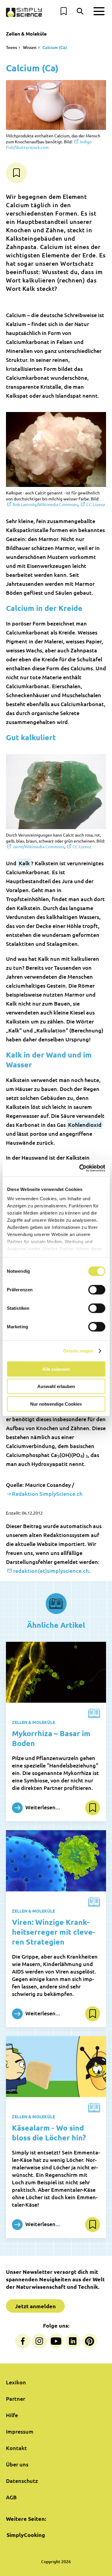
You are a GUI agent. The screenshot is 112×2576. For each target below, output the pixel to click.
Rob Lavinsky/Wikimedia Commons (45, 504)
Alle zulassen (56, 1369)
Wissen (30, 47)
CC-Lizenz (96, 504)
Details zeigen (78, 1351)
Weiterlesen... (42, 1807)
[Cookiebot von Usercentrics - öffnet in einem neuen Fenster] (80, 1168)
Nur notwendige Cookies (56, 1404)
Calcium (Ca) (55, 47)
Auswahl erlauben (56, 1386)
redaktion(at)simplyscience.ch (51, 1571)
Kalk (24, 863)
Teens (11, 47)
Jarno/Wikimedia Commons (38, 846)
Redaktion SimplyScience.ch (47, 1494)
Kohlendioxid (85, 1125)
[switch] (97, 1289)
